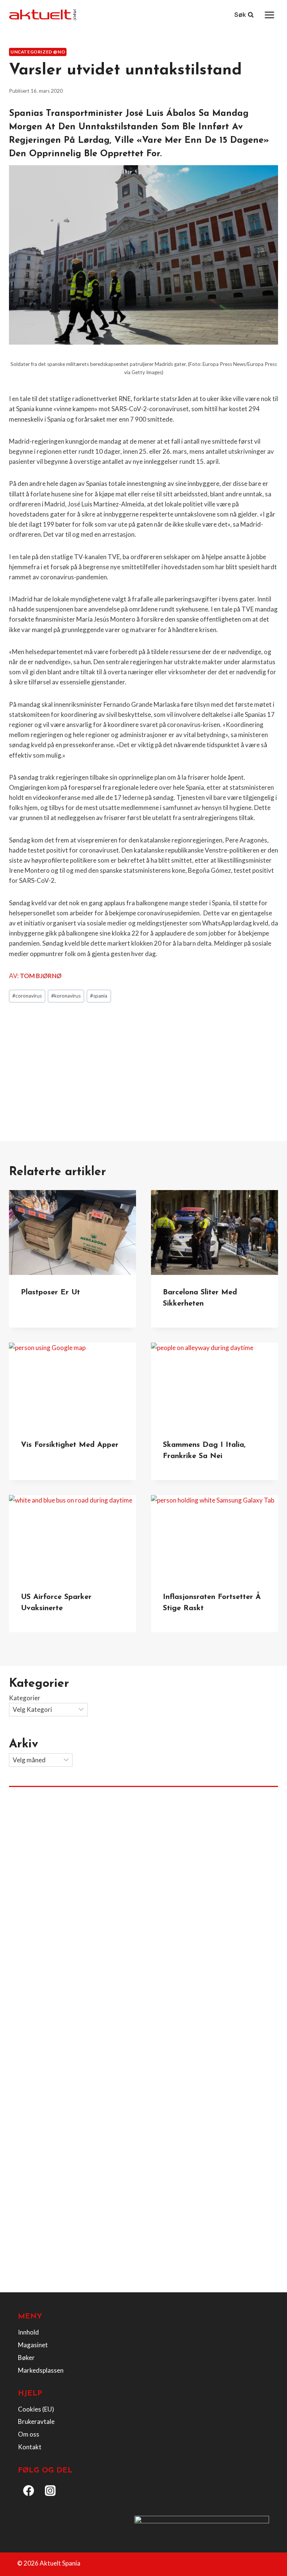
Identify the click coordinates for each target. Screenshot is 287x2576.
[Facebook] (29, 2491)
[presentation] (72, 1232)
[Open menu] (269, 15)
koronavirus (66, 996)
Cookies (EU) (36, 2409)
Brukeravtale (36, 2421)
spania (99, 996)
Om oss (29, 2434)
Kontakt (30, 2447)
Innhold (28, 2332)
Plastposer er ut (50, 1292)
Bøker (26, 2358)
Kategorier (25, 1698)
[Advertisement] (143, 1064)
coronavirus (27, 996)
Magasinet (33, 2345)
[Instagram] (50, 2491)
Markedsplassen (41, 2370)
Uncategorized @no (38, 52)
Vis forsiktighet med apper (70, 1445)
